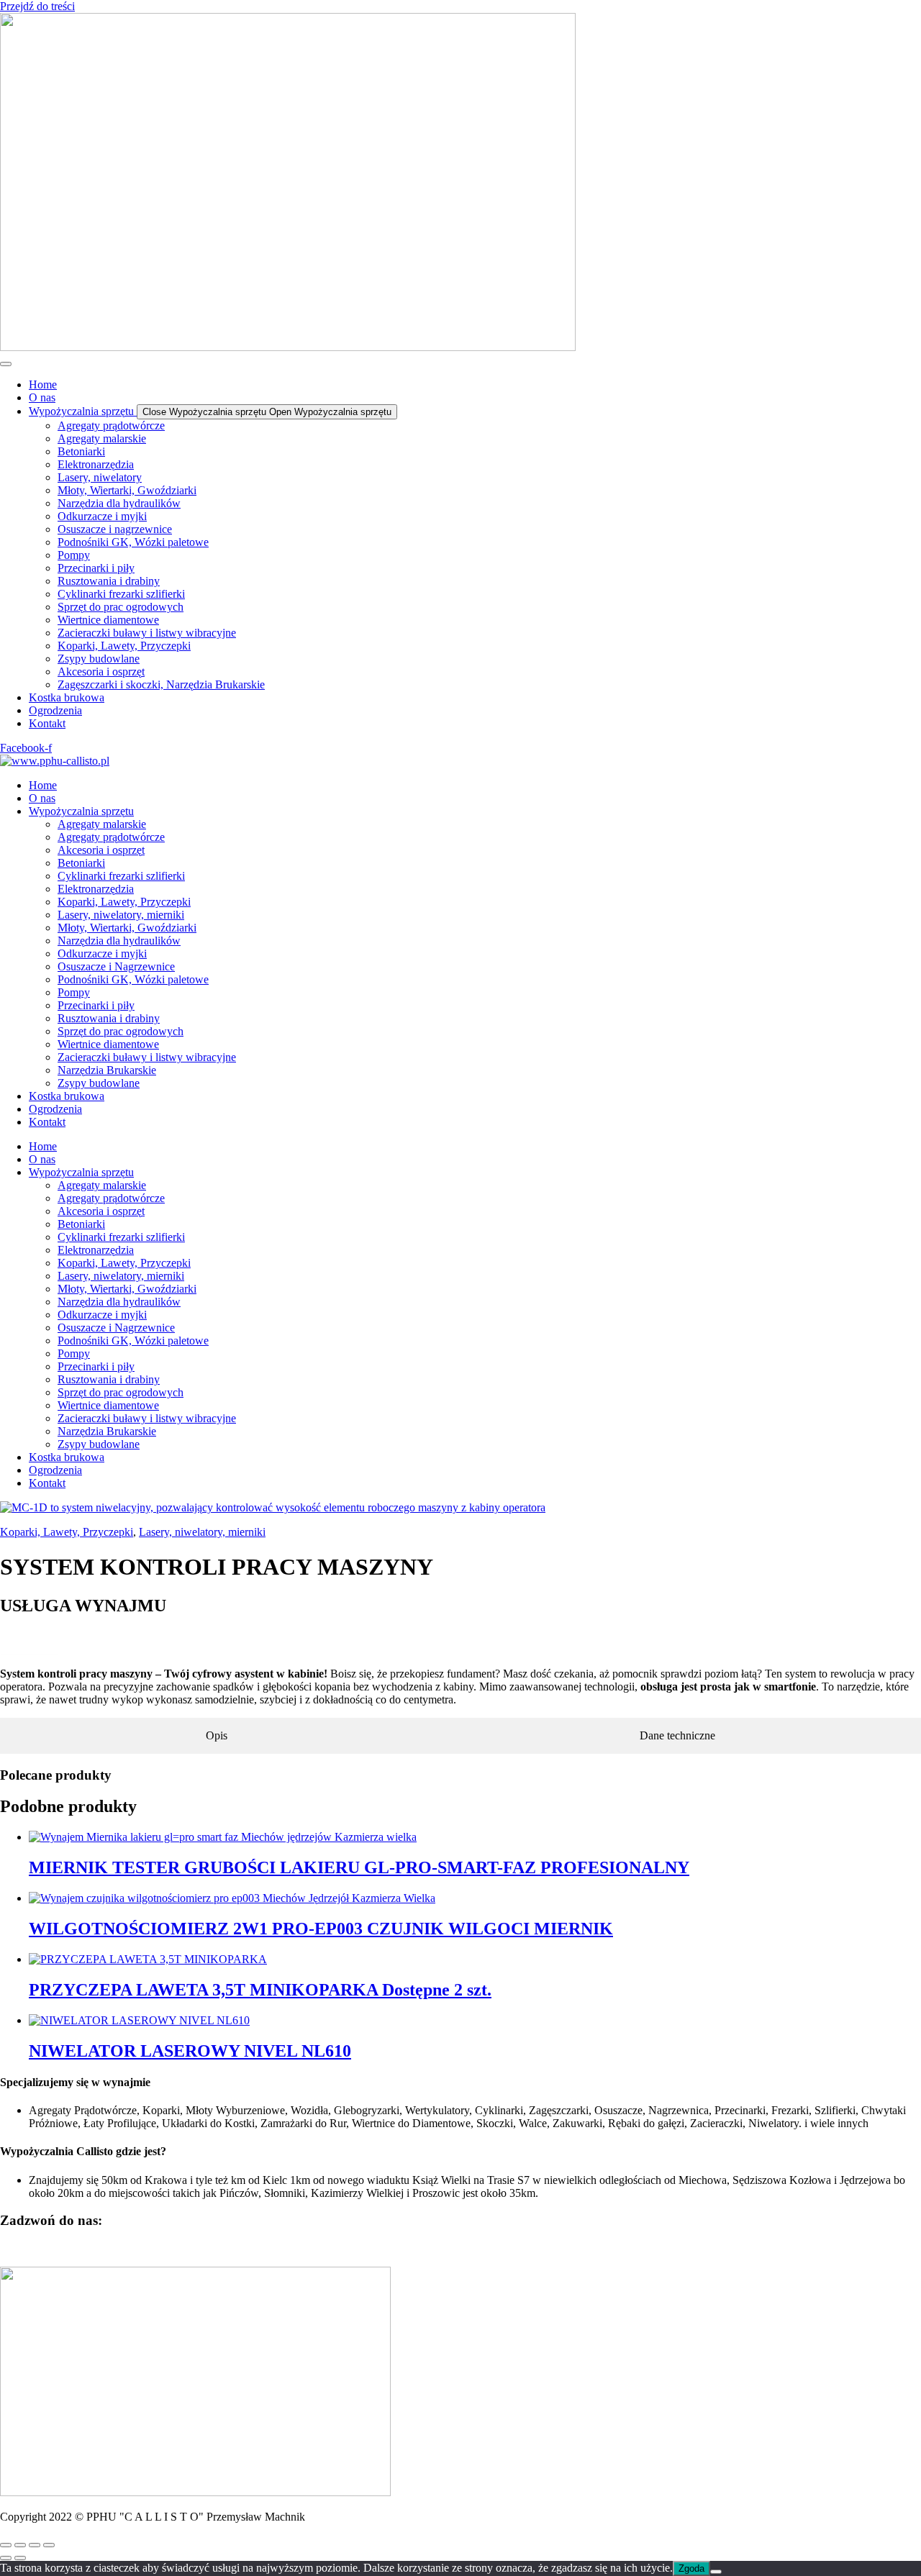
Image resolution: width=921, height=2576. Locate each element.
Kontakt (47, 1122)
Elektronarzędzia (96, 889)
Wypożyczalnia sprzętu (81, 811)
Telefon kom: (32, 1636)
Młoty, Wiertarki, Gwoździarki (127, 928)
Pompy (74, 992)
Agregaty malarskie (102, 824)
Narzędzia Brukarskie (107, 1070)
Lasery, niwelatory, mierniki (121, 915)
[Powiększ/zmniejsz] (6, 2545)
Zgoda (691, 2568)
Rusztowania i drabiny (109, 1018)
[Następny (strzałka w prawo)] (20, 2558)
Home (43, 785)
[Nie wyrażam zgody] (716, 2572)
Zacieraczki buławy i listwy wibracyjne (147, 1057)
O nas (42, 798)
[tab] (217, 1736)
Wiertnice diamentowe (108, 1044)
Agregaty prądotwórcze (111, 837)
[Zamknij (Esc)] (49, 2545)
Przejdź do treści (37, 6)
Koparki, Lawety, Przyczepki (124, 902)
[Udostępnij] (35, 2545)
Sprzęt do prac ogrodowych (121, 1031)
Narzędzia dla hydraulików (119, 941)
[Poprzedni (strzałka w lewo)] (6, 2558)
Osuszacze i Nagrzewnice (116, 966)
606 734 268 (29, 1649)
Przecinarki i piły (96, 1005)
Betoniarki (81, 863)
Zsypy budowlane (99, 1083)
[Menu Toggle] (6, 364)
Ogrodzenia (55, 1109)
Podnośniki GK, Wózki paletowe (133, 979)
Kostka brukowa (67, 1096)
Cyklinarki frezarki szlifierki (121, 876)
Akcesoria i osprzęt (101, 850)
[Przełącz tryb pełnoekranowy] (20, 2545)
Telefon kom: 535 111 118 (183, 2248)
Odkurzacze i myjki (102, 954)
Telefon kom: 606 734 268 (60, 2248)
